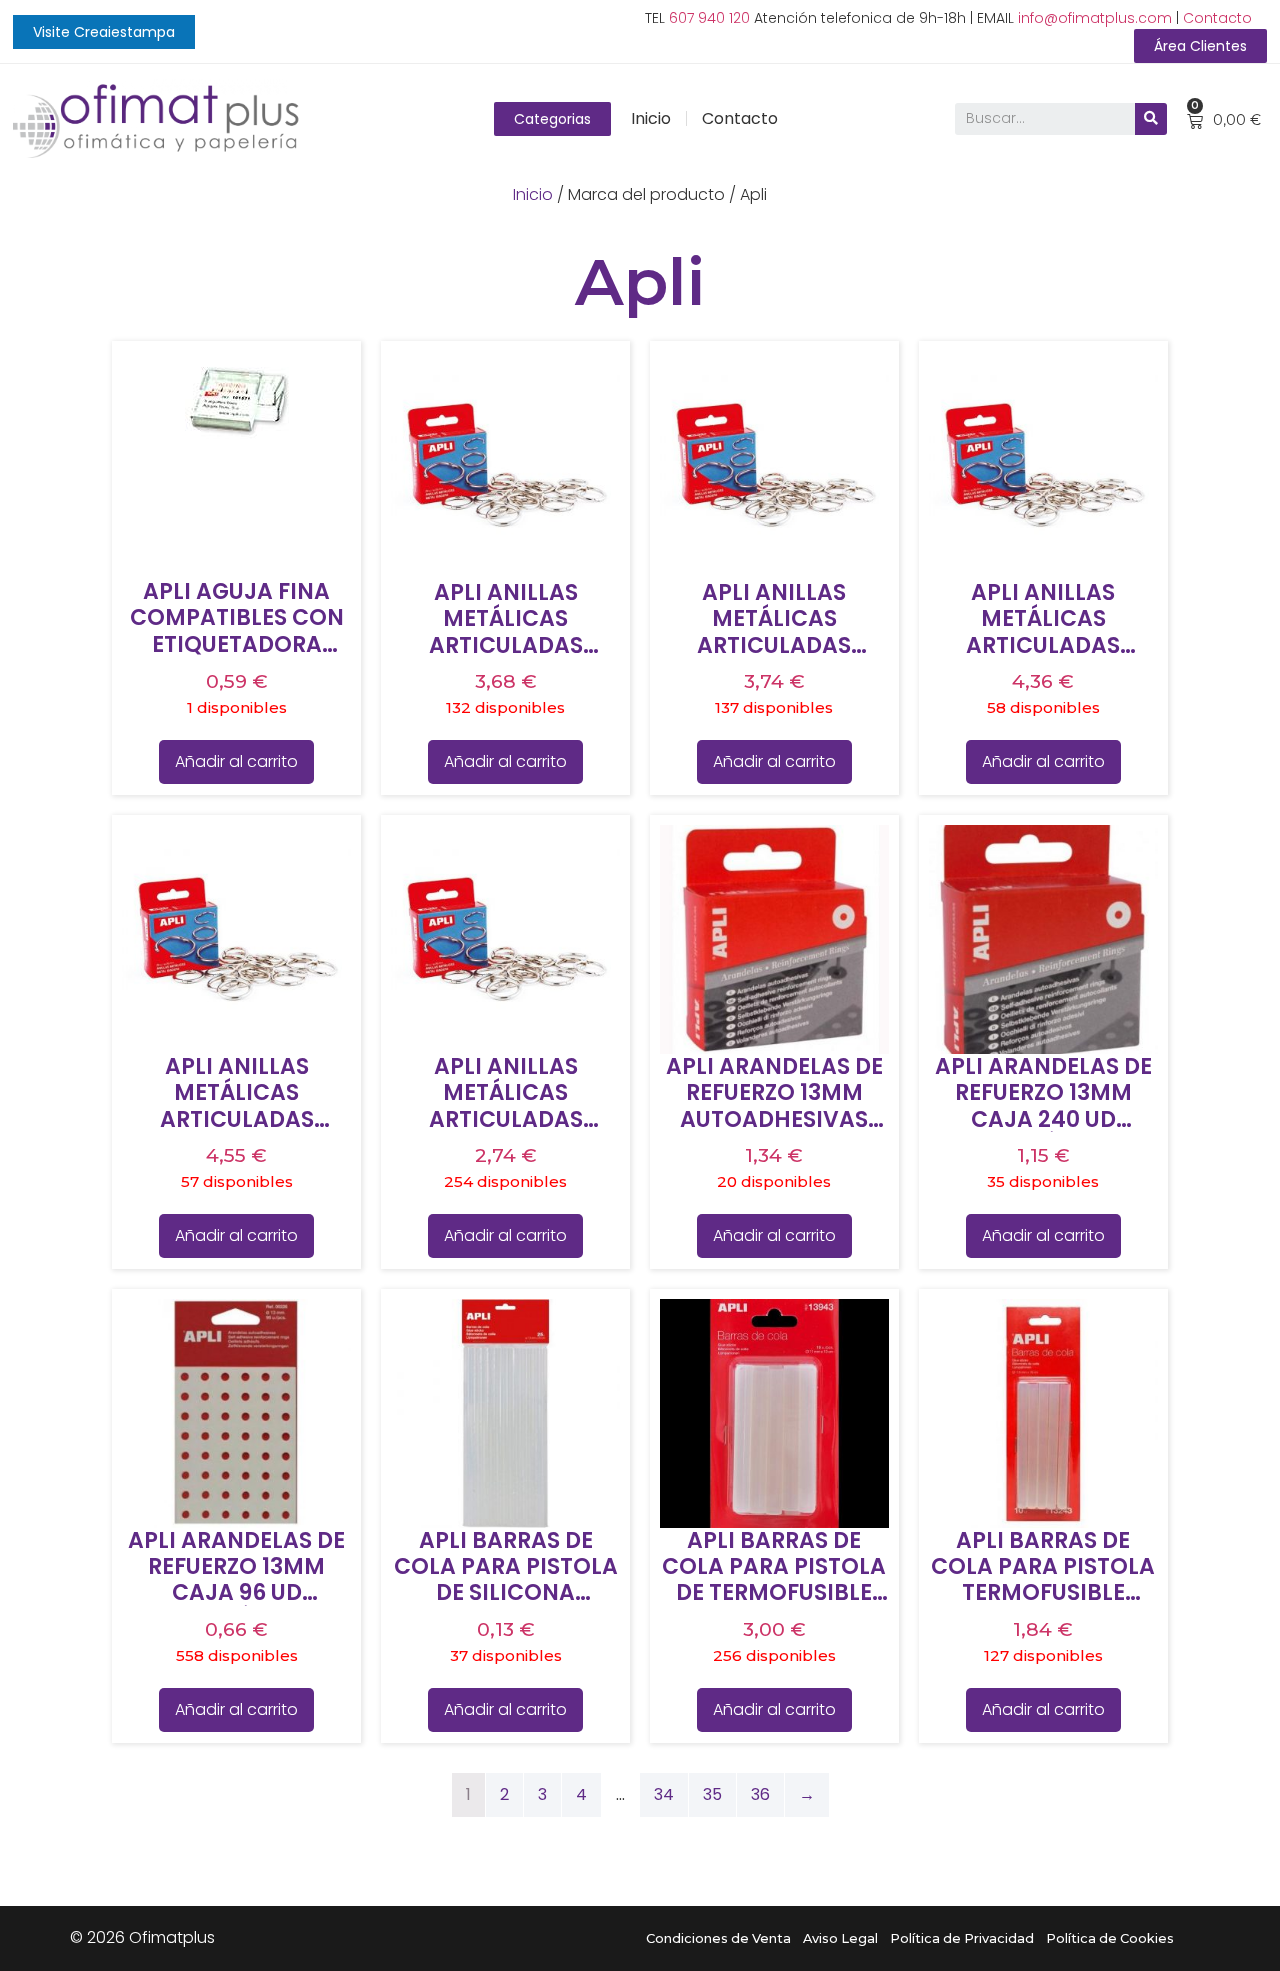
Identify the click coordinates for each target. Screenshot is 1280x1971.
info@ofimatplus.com (1095, 18)
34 (664, 1794)
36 (760, 1794)
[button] (104, 32)
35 (712, 1794)
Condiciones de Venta (718, 1938)
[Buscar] (1151, 119)
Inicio (651, 118)
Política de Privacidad (962, 1938)
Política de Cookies (1110, 1938)
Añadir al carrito (236, 761)
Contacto (1217, 18)
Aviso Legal (840, 1938)
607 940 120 (709, 18)
